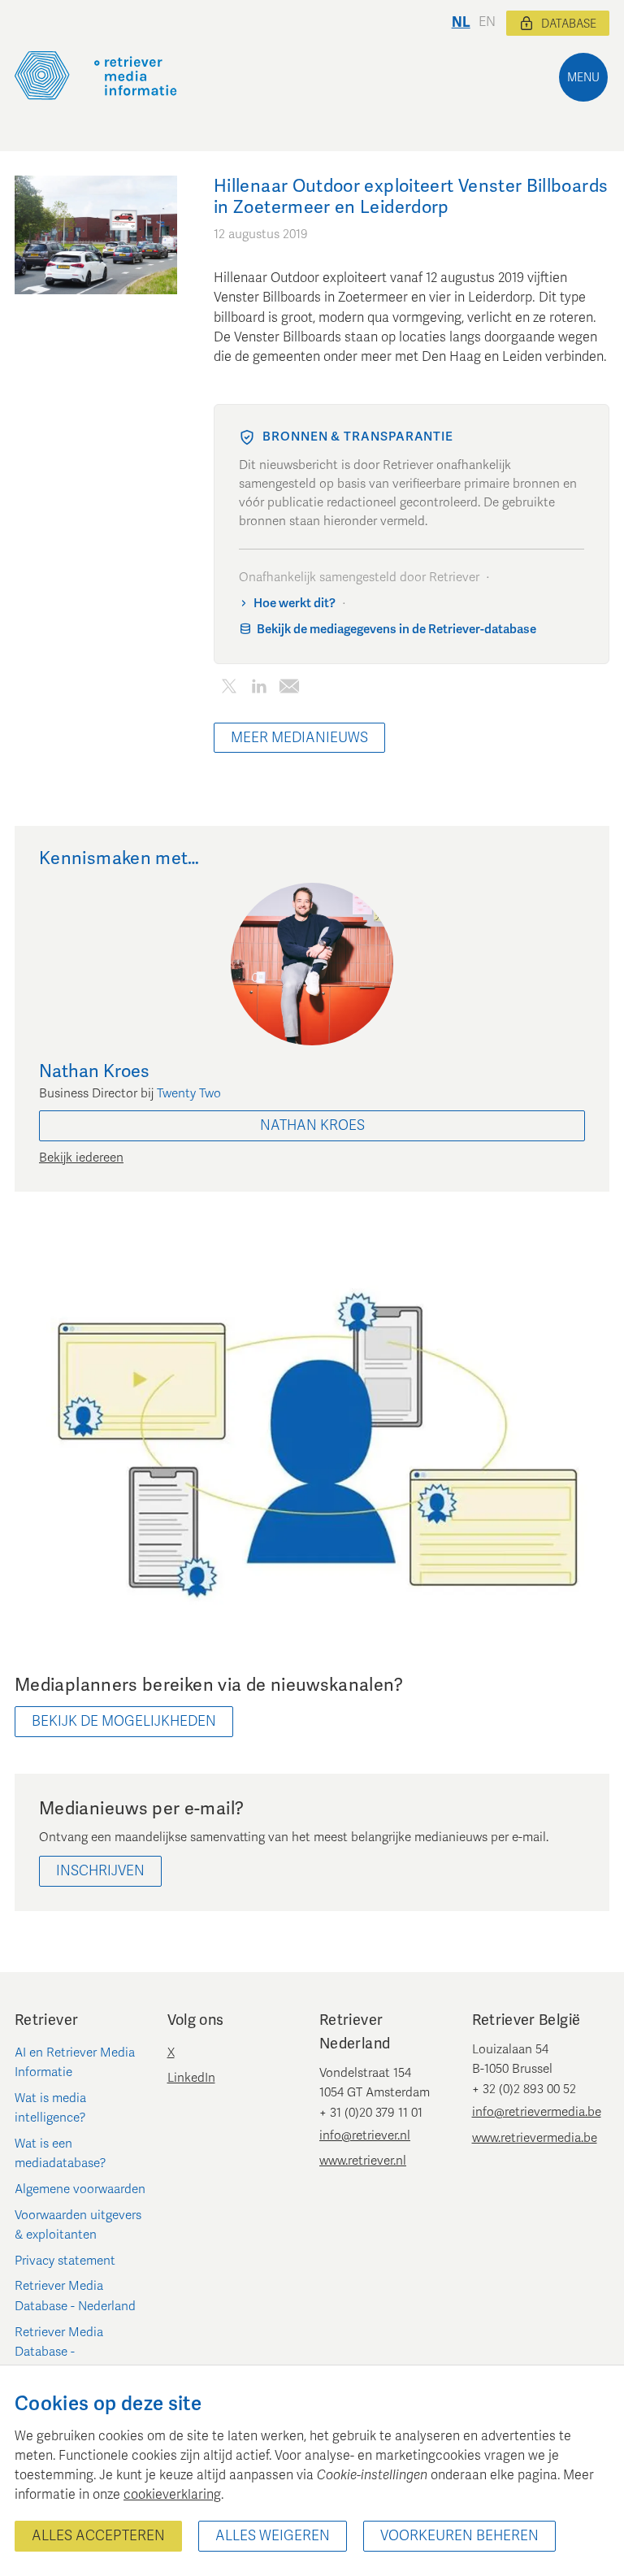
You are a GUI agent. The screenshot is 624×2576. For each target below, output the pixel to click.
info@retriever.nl (365, 2135)
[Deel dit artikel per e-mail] (289, 690)
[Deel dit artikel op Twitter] (229, 690)
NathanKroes (312, 1125)
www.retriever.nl (363, 2161)
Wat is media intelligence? (50, 2108)
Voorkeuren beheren (459, 2536)
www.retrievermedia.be (535, 2138)
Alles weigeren (273, 2536)
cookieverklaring (172, 2495)
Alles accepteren (98, 2536)
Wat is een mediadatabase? (61, 2153)
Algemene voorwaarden (80, 2189)
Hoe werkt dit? (295, 603)
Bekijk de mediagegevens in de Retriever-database (396, 629)
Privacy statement (65, 2261)
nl (461, 22)
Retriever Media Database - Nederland (75, 2296)
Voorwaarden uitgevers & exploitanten (78, 2225)
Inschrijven (100, 1871)
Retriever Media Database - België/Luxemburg (65, 2352)
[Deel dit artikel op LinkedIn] (259, 690)
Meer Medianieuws (299, 738)
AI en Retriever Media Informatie (75, 2062)
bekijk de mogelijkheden (124, 1721)
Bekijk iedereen (81, 1158)
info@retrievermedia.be (537, 2112)
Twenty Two (189, 1093)
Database (569, 24)
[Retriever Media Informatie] (96, 76)
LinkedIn (191, 2078)
